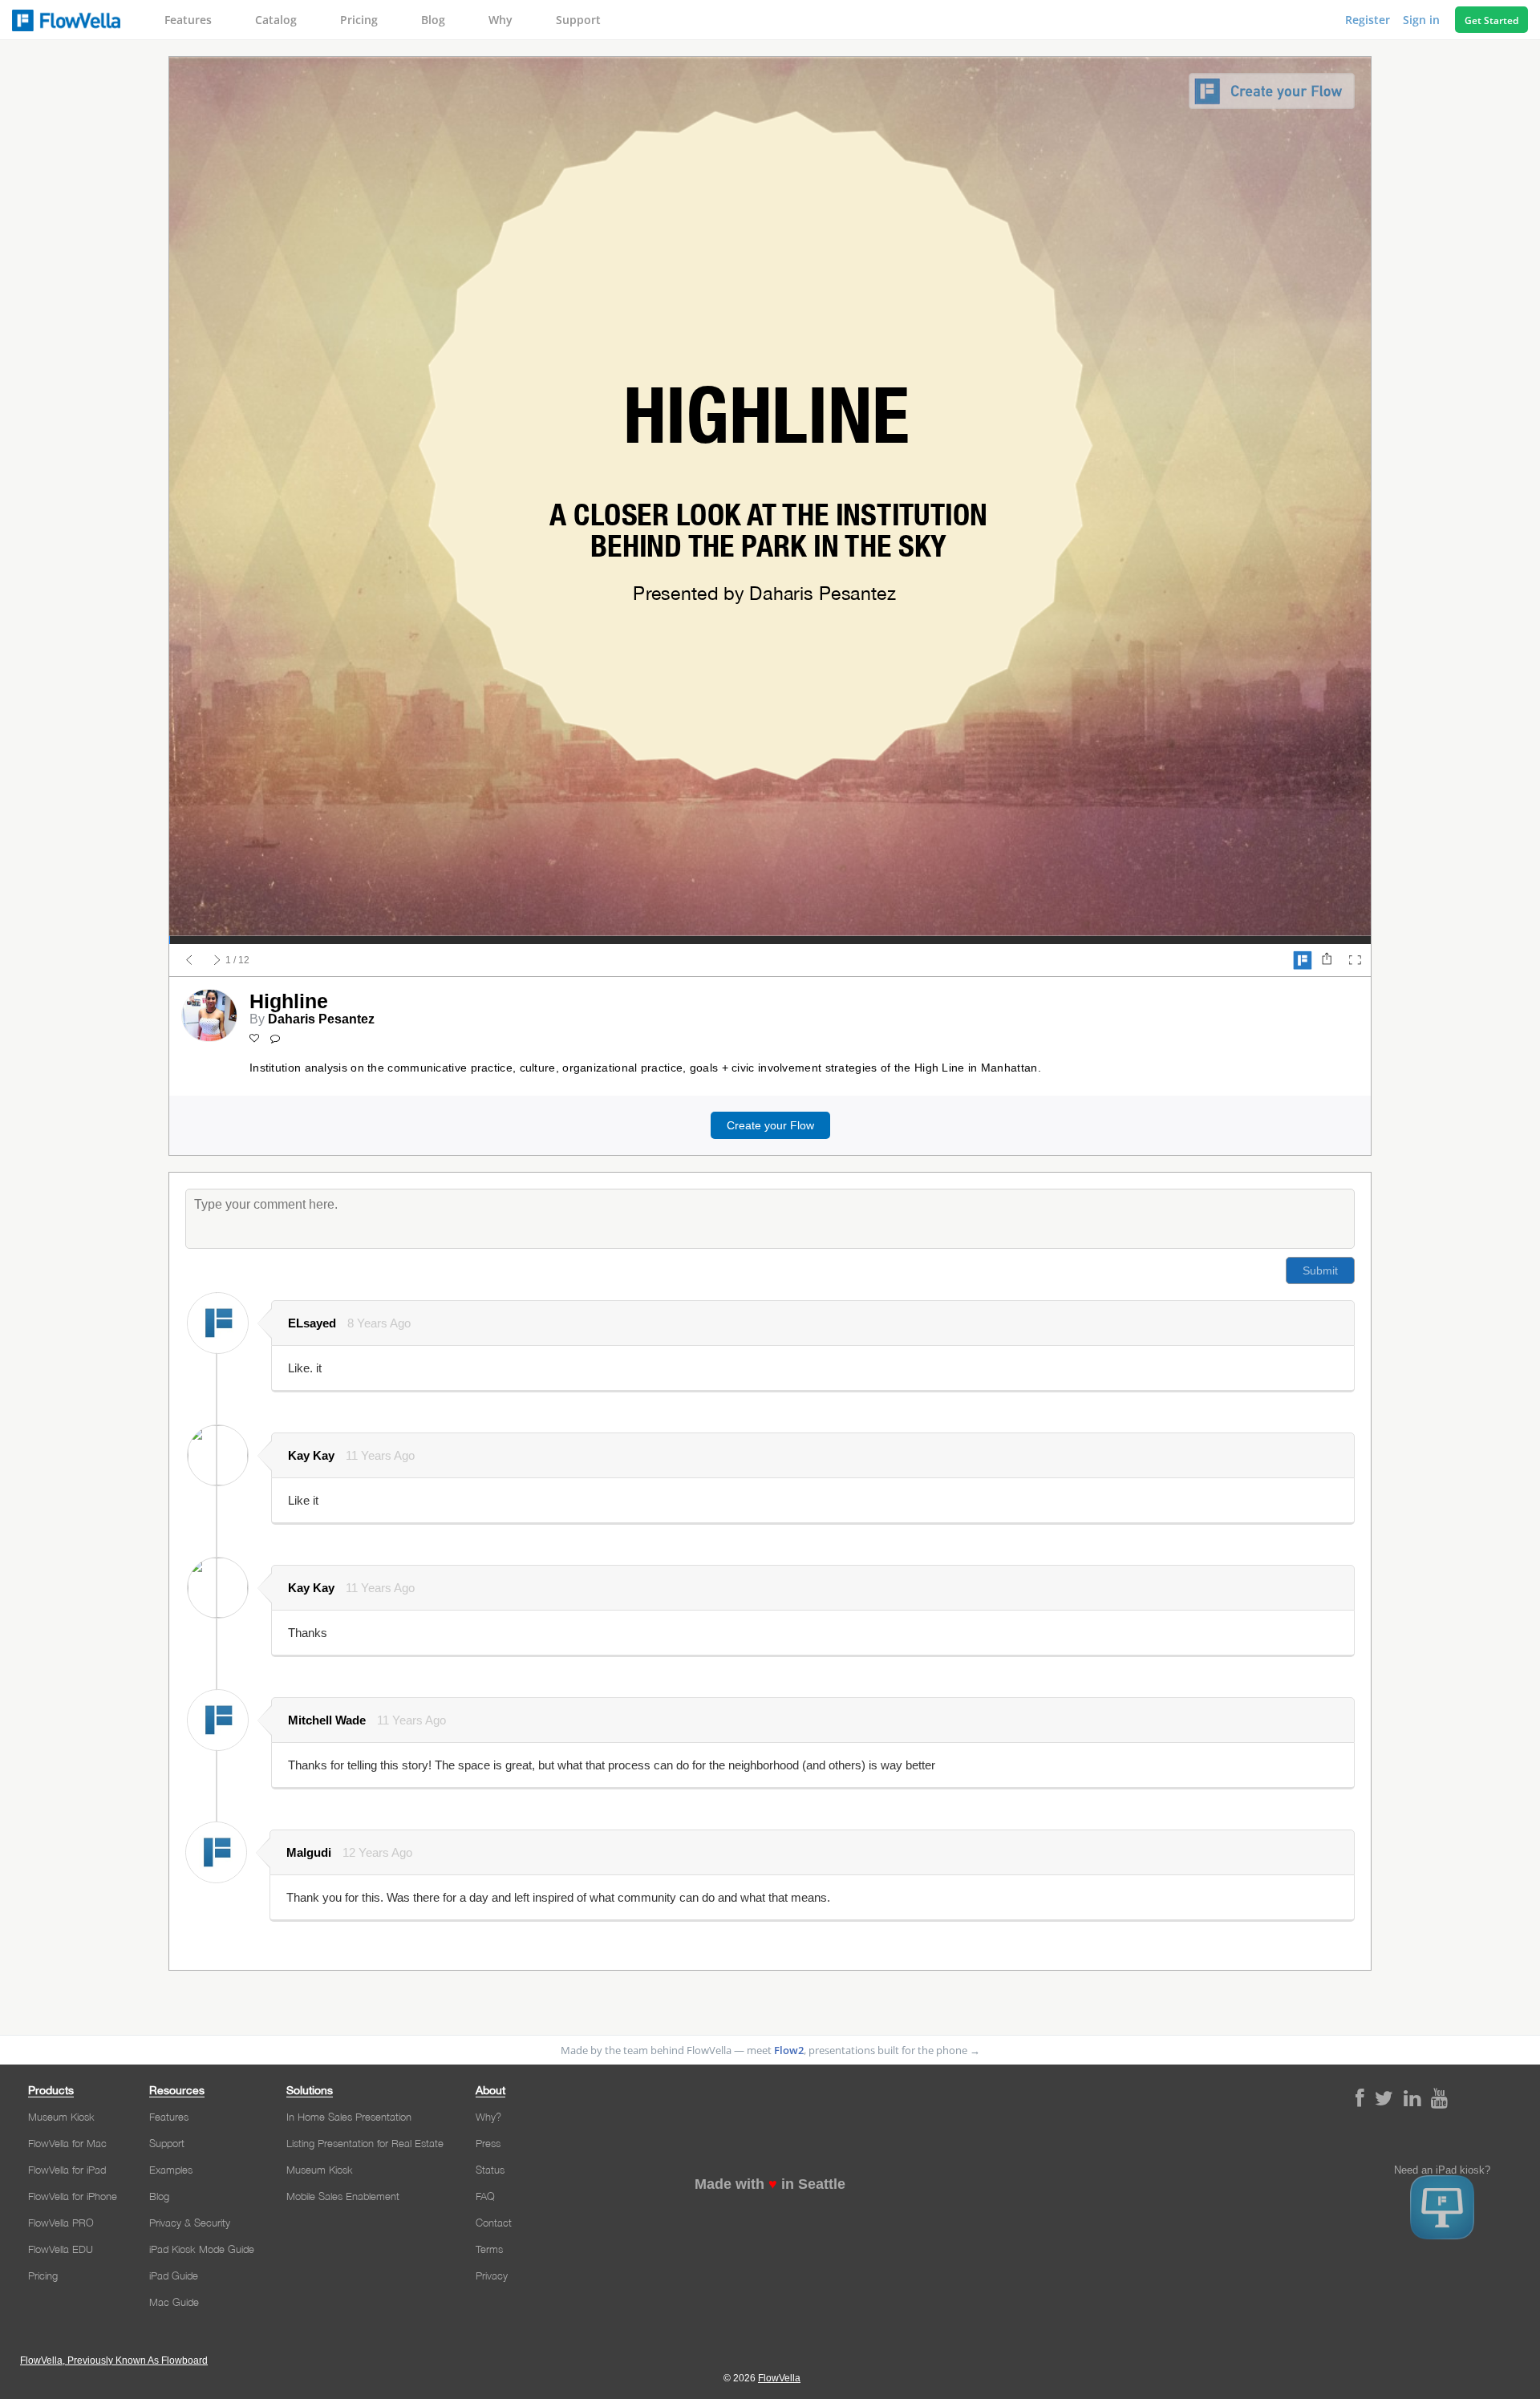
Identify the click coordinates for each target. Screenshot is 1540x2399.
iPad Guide (174, 2275)
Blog (433, 20)
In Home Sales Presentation (349, 2117)
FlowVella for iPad (67, 2170)
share (1327, 960)
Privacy (492, 2275)
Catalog (276, 20)
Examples (171, 2170)
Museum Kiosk (61, 2117)
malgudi (309, 1852)
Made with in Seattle (770, 2184)
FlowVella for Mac (67, 2143)
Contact (494, 2223)
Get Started (1491, 20)
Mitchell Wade (327, 1720)
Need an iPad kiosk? (1442, 2170)
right (217, 960)
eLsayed (312, 1323)
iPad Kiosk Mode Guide (202, 2249)
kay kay (311, 1455)
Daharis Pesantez (321, 1019)
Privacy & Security (190, 2223)
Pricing (359, 20)
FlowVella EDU (61, 2249)
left (189, 960)
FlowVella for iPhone (73, 2196)
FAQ (485, 2196)
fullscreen (1355, 960)
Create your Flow (770, 1125)
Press (488, 2143)
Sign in (1423, 20)
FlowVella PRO (61, 2223)
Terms (489, 2249)
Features (188, 20)
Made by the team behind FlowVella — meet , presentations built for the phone (770, 2050)
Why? (488, 2117)
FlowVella (66, 20)
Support (578, 20)
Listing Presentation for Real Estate (365, 2143)
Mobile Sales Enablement (343, 2196)
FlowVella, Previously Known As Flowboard (114, 2361)
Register (1369, 20)
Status (490, 2170)
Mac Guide (174, 2302)
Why (500, 20)
